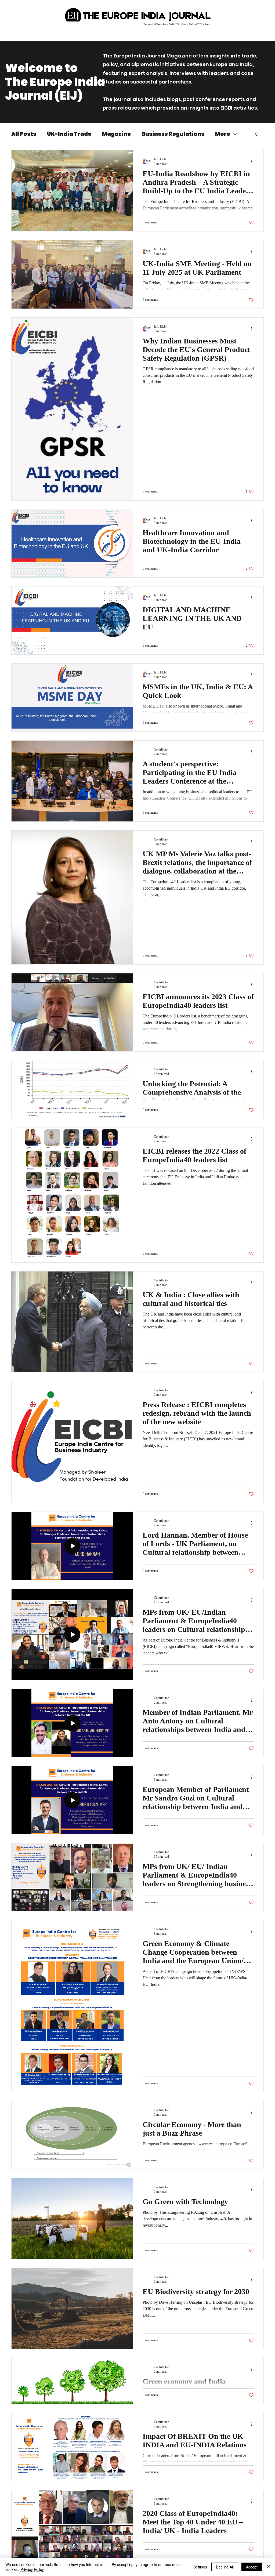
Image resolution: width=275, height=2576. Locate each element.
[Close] (269, 2567)
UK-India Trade (69, 134)
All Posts (24, 134)
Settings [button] (200, 2567)
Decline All (225, 2567)
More (223, 134)
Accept (252, 2567)
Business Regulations (173, 134)
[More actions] (253, 161)
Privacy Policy (32, 2569)
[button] (257, 135)
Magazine (116, 134)
